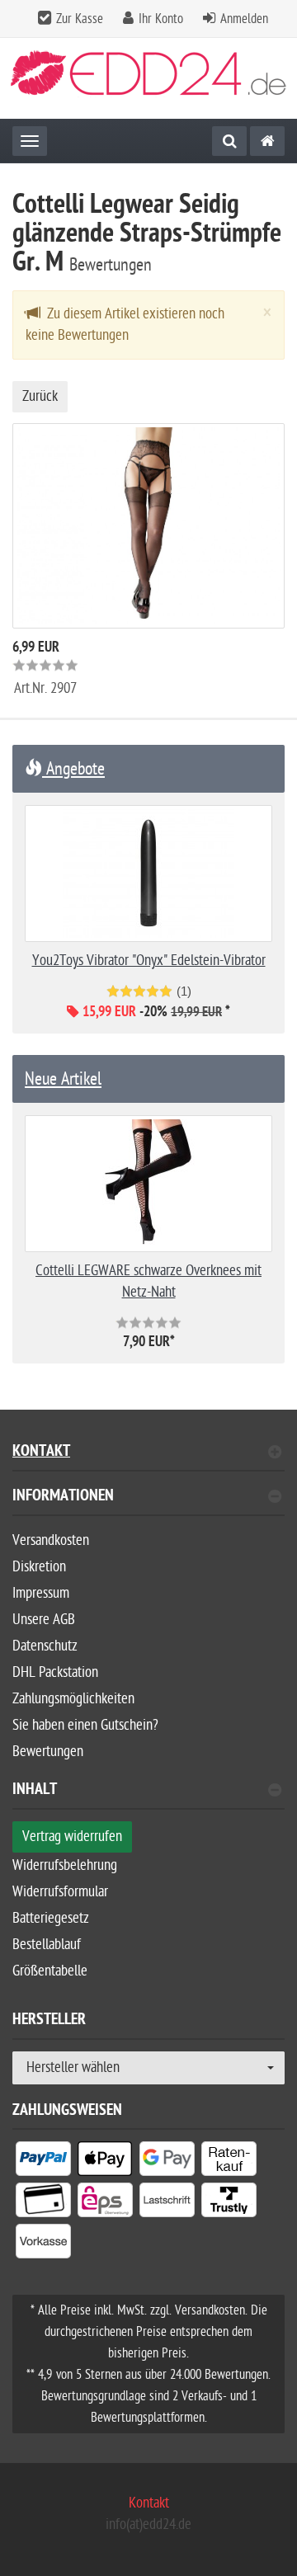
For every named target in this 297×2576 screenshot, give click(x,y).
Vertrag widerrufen (72, 1837)
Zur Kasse (80, 19)
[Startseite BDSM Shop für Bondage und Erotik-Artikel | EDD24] (148, 79)
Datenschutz (45, 1646)
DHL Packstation (55, 1672)
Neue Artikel (63, 1079)
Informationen (63, 1498)
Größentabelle (50, 1971)
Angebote (73, 769)
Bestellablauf (47, 1945)
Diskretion (39, 1567)
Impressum (41, 1593)
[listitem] (43, 2162)
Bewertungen (48, 1752)
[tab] (148, 1502)
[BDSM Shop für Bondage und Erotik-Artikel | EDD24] (267, 141)
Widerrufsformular (60, 1892)
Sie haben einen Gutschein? (85, 1725)
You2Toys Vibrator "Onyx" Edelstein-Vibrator (149, 961)
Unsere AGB (44, 1620)
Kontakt (41, 1453)
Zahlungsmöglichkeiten (73, 1699)
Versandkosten (51, 1540)
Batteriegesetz (51, 1918)
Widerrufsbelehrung (65, 1865)
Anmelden (244, 19)
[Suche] (229, 141)
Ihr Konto (161, 19)
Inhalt (35, 1791)
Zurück (40, 396)
